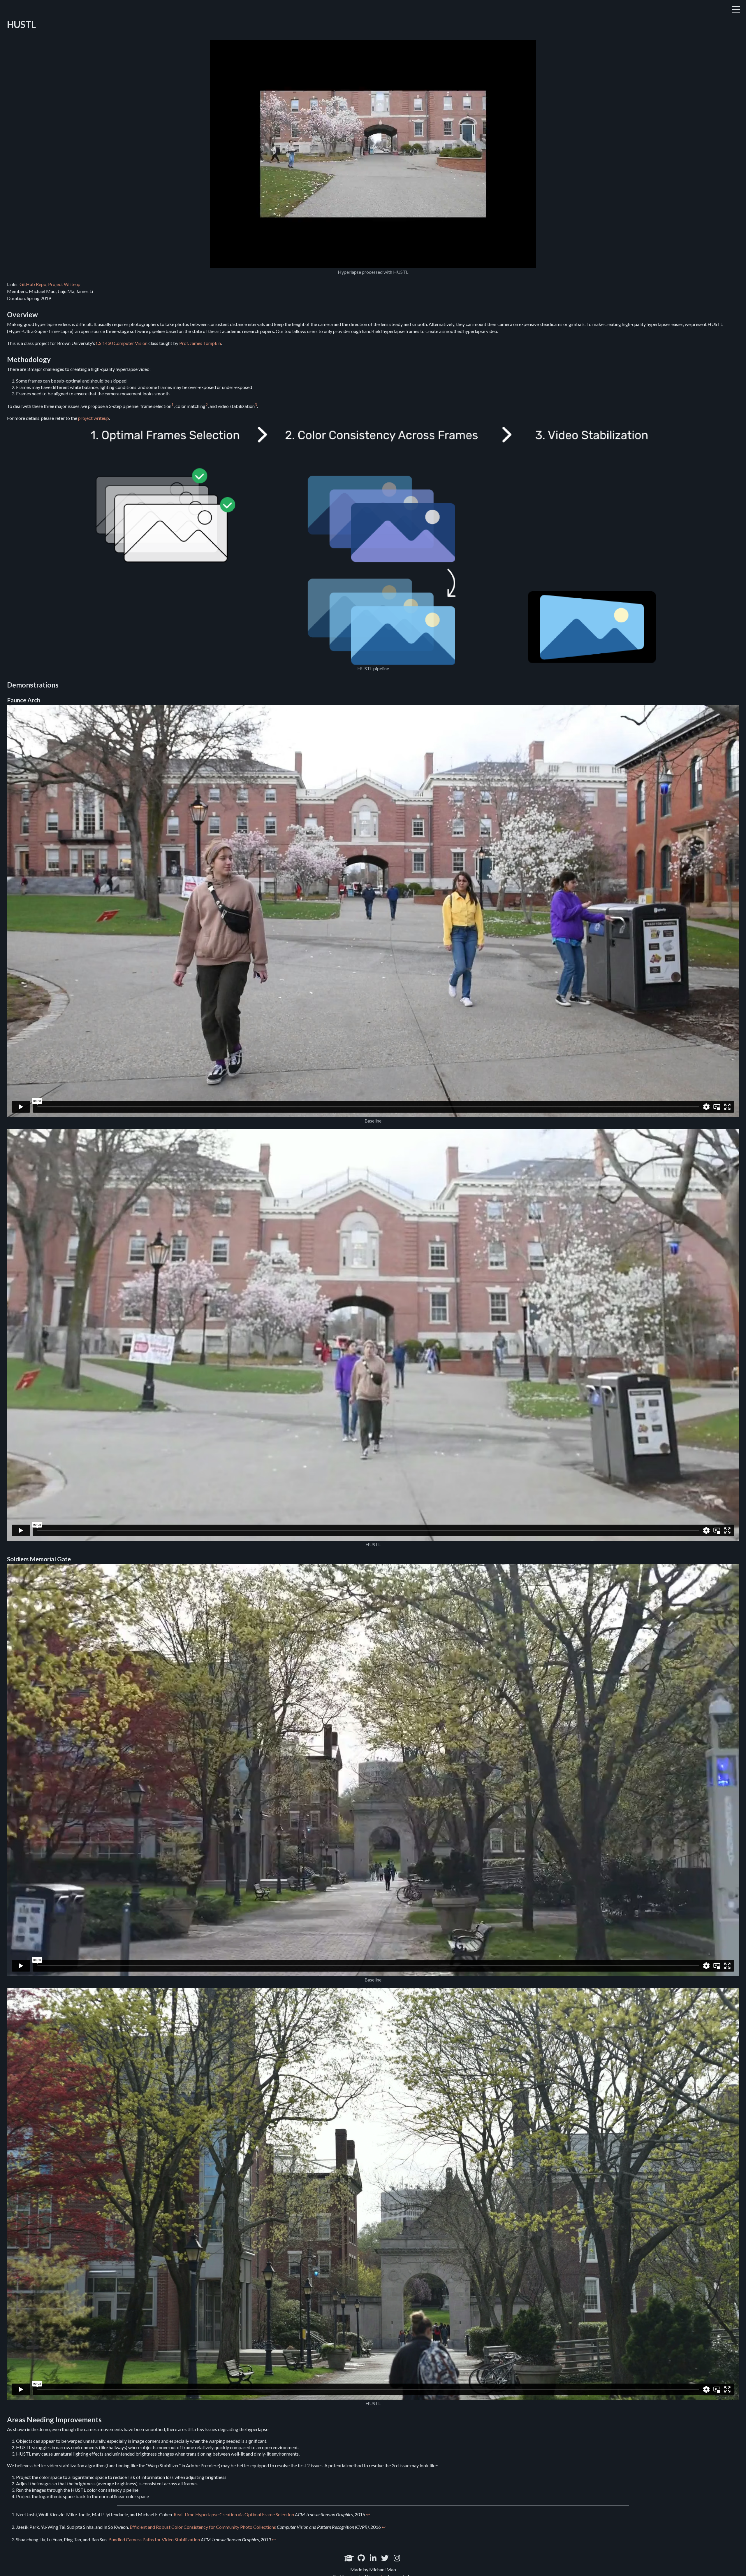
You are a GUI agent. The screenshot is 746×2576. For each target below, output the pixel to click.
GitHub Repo (33, 284)
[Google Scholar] (349, 2558)
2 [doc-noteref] (207, 405)
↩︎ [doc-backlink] (368, 2514)
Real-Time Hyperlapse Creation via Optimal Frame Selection (234, 2514)
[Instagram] (397, 2558)
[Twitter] (385, 2558)
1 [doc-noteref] (173, 405)
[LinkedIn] (373, 2558)
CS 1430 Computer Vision (122, 343)
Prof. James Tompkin (200, 343)
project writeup (94, 418)
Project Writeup (64, 284)
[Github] (361, 2558)
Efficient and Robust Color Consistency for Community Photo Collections (203, 2527)
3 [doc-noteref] (256, 405)
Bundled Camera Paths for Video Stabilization (154, 2539)
